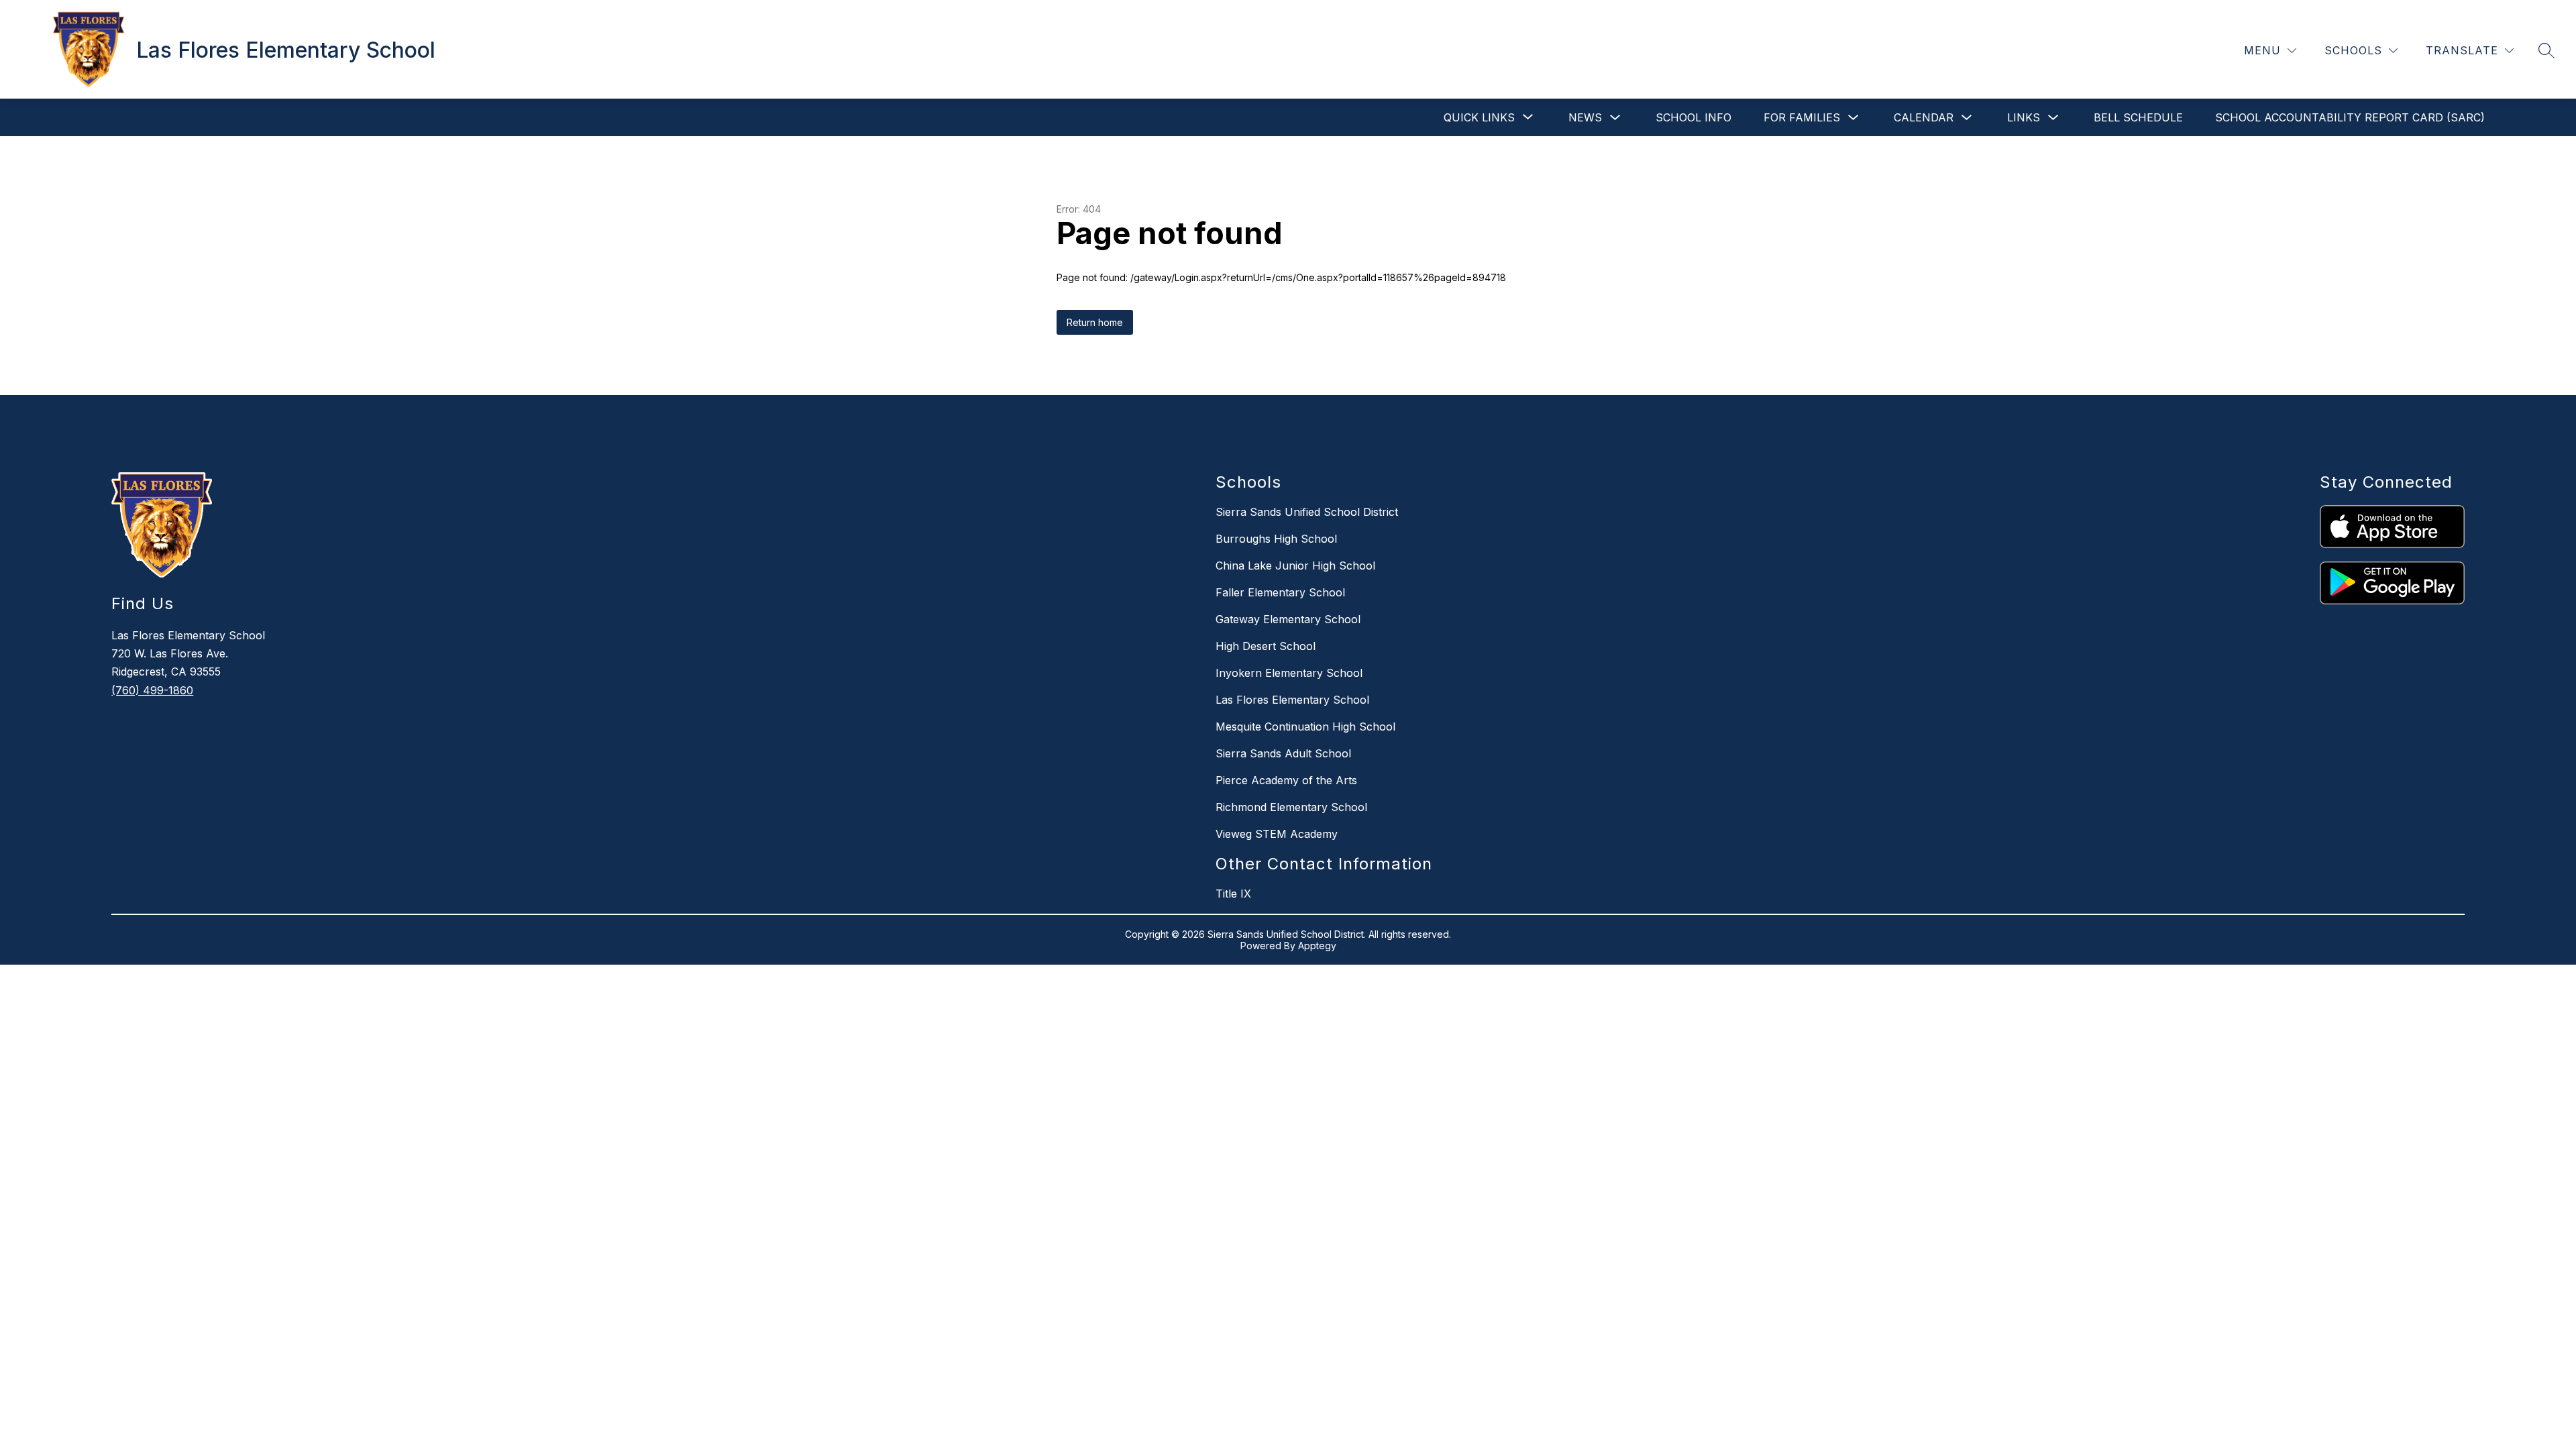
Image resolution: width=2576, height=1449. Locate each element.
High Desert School (1266, 646)
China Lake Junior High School (1295, 566)
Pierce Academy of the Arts (1286, 780)
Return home (1095, 322)
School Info (1694, 117)
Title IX (1233, 894)
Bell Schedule (2138, 117)
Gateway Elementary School (1288, 619)
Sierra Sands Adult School (1283, 753)
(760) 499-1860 (152, 690)
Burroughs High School (1276, 539)
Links (2024, 117)
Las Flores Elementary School (1292, 700)
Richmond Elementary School (1291, 807)
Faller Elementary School (1280, 592)
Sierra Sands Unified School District (1307, 512)
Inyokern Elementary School (1289, 673)
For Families (1802, 117)
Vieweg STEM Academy (1277, 834)
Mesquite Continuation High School (1305, 727)
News (1585, 117)
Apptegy (1317, 946)
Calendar (1924, 117)
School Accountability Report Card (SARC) (2350, 117)
